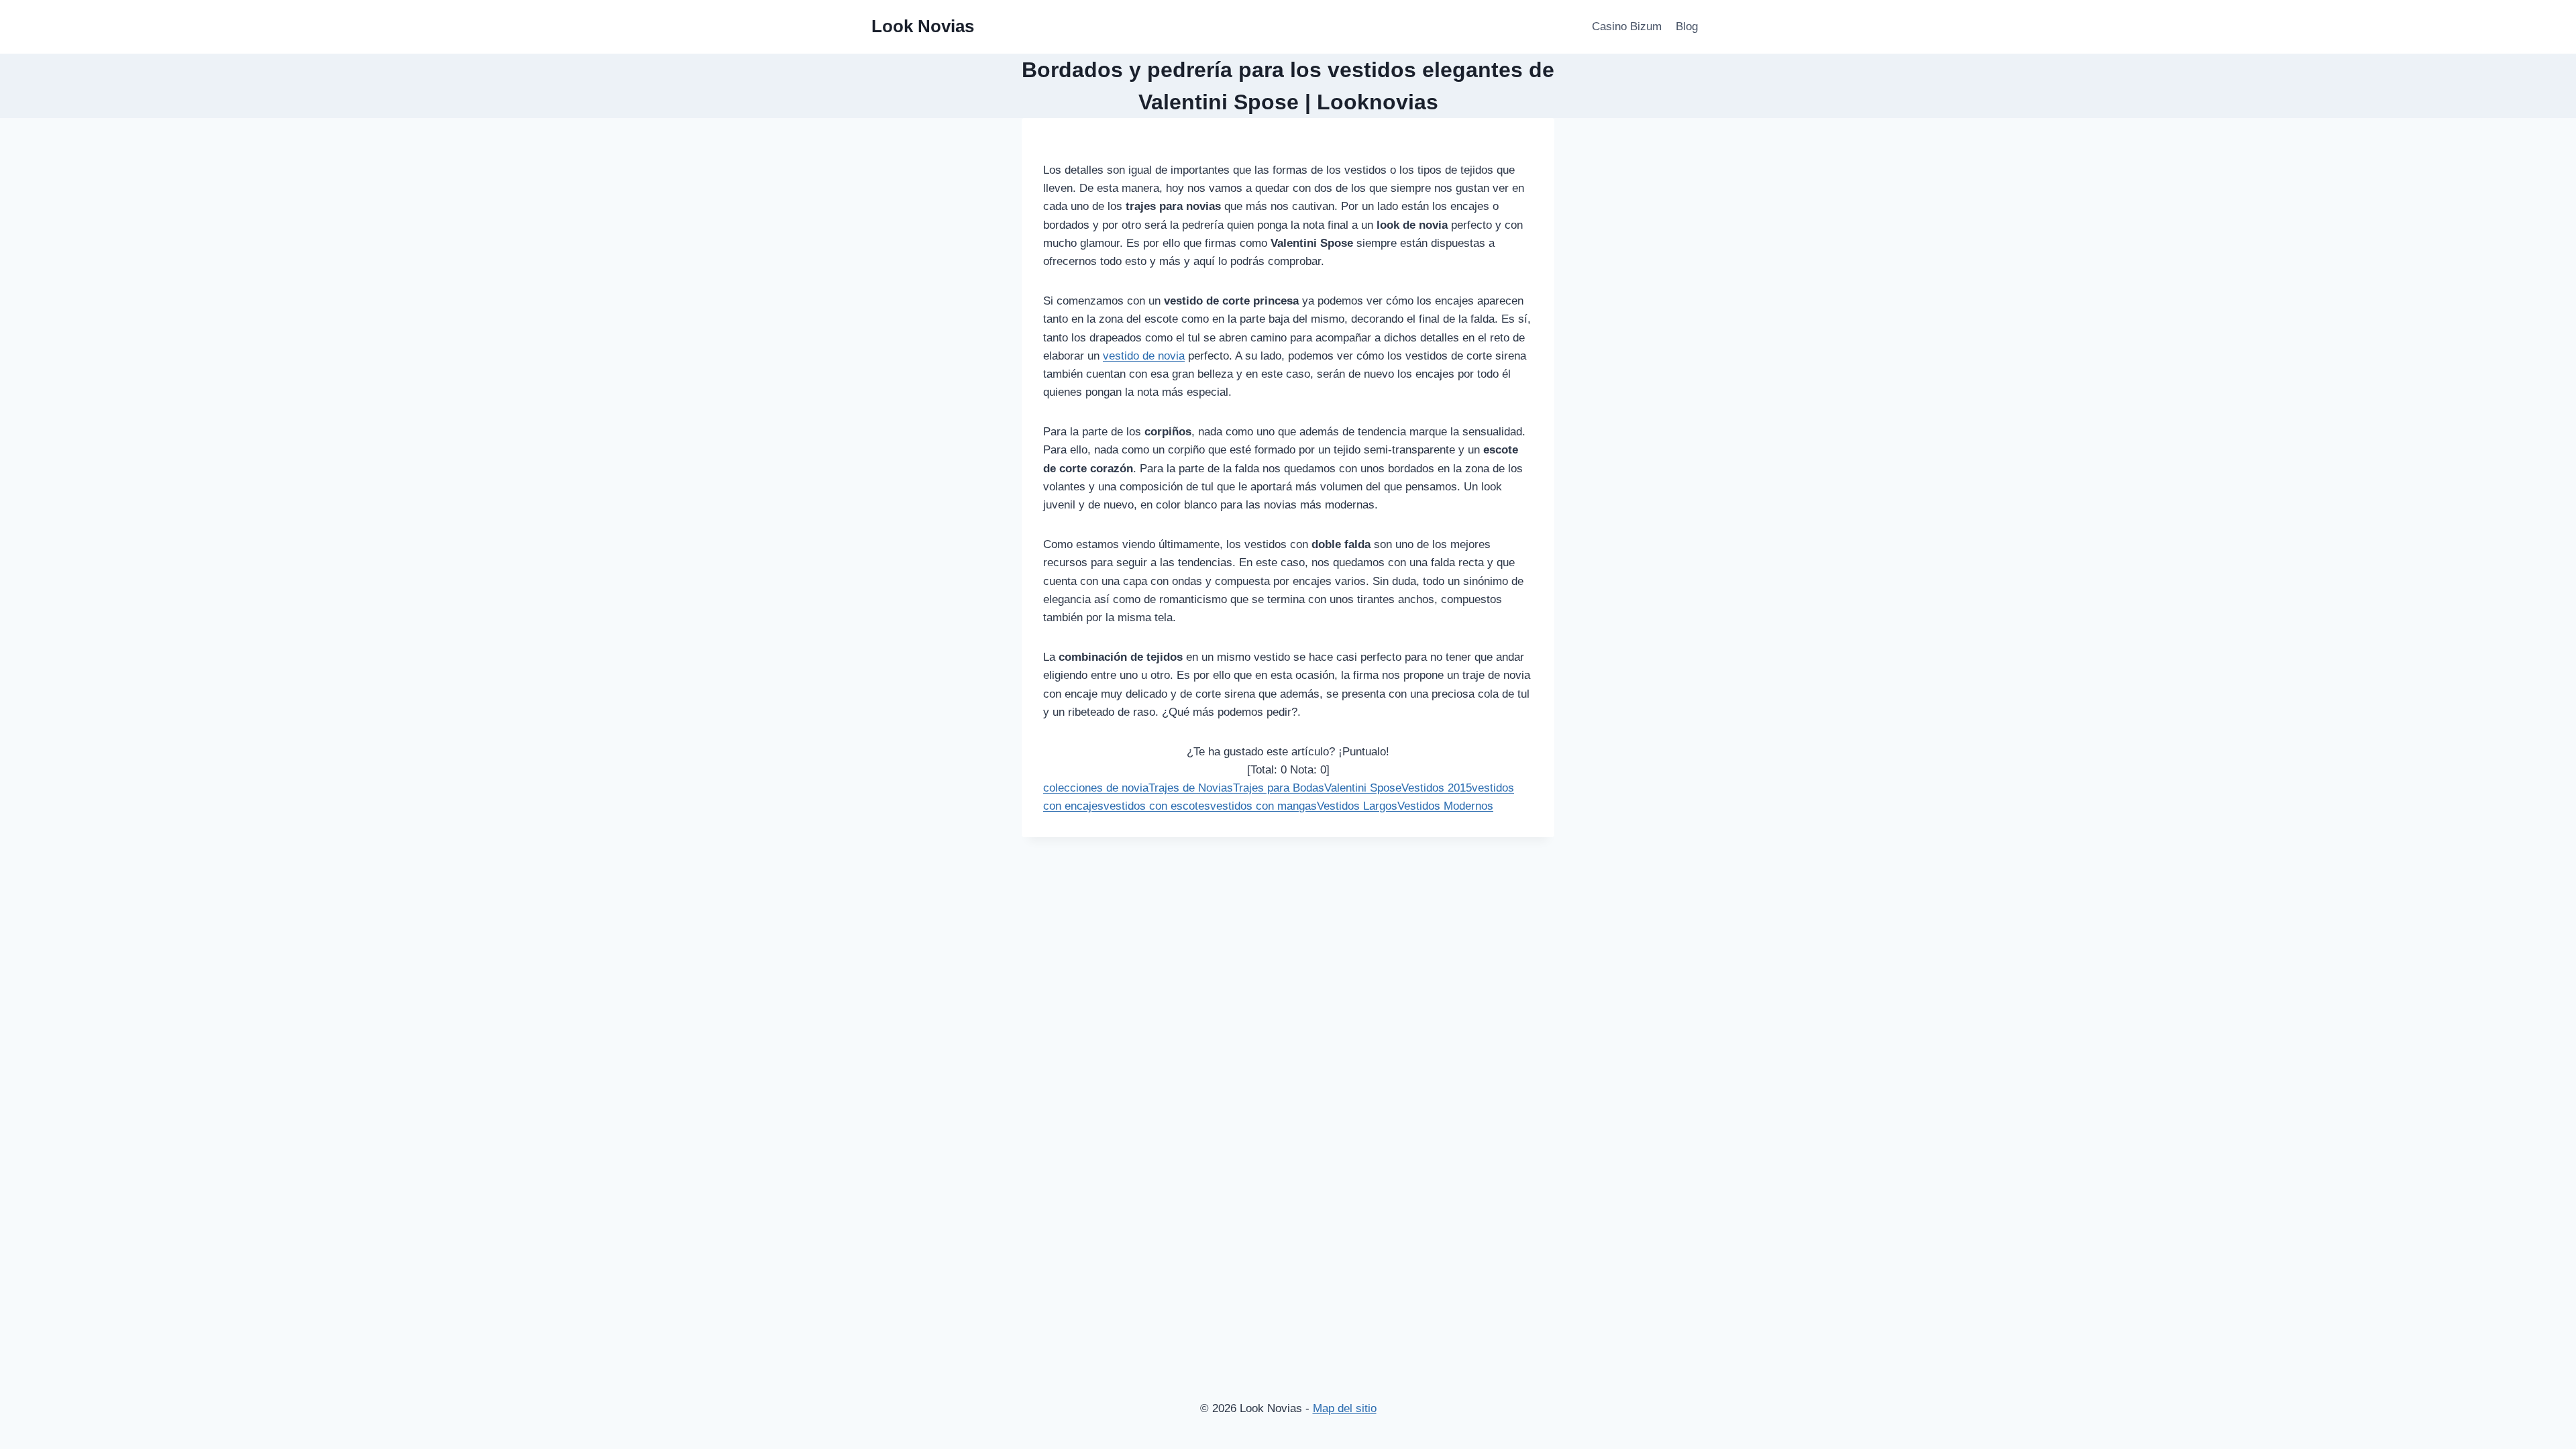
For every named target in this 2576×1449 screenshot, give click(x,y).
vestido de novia (1144, 356)
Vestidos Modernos (1445, 806)
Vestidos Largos (1357, 806)
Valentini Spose (1363, 788)
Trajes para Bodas (1279, 788)
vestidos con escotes (1157, 806)
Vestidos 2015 (1437, 788)
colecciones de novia (1096, 788)
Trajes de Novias (1191, 788)
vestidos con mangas (1264, 806)
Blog (1687, 26)
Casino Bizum (1627, 26)
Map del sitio (1345, 1408)
